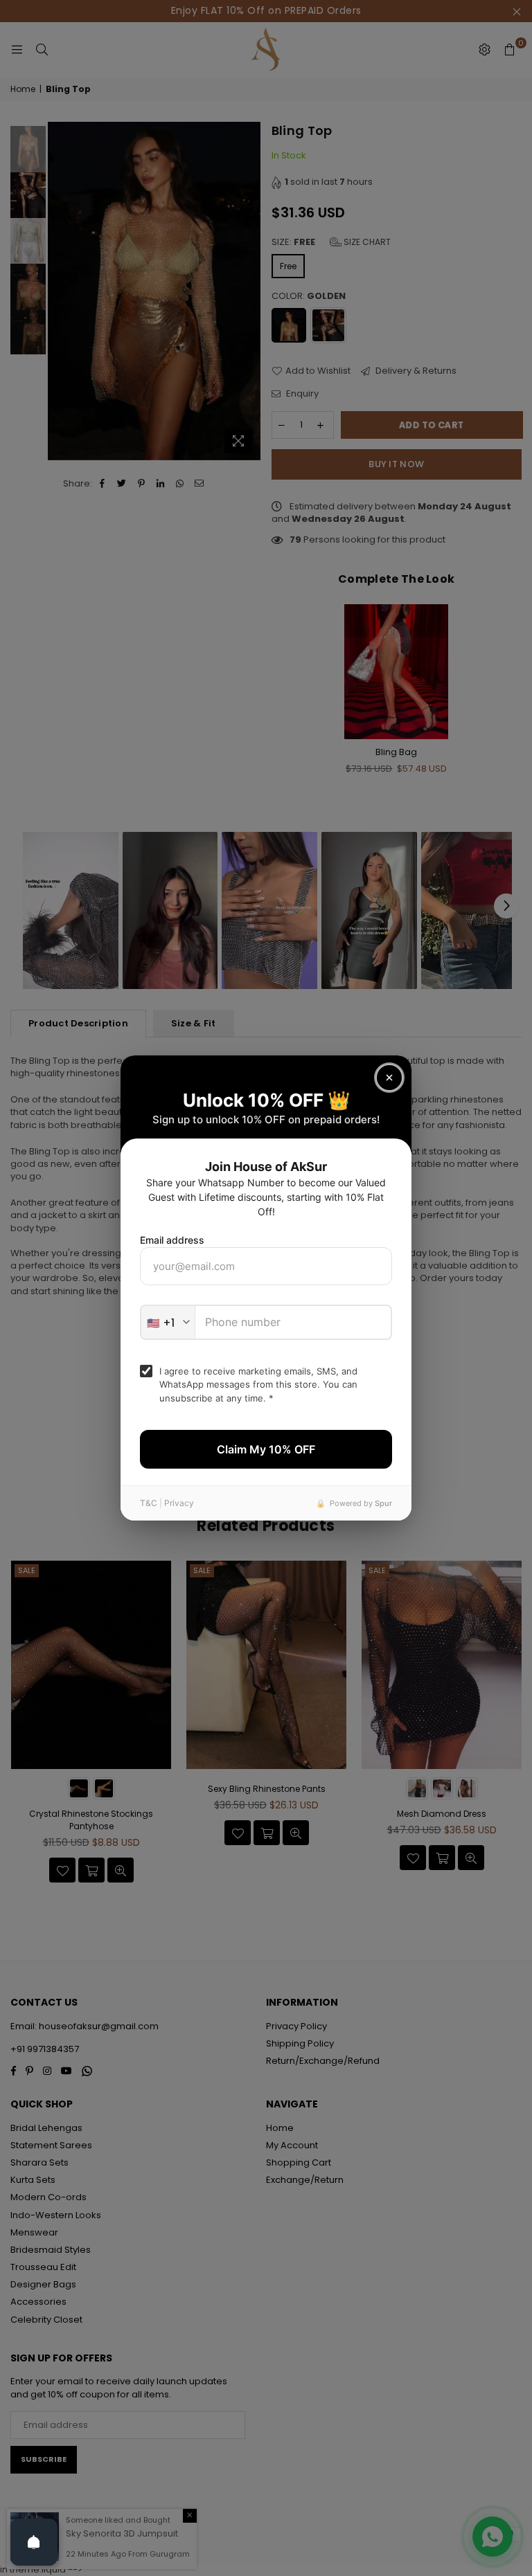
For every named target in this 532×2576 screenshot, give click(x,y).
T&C (149, 1503)
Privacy (179, 1503)
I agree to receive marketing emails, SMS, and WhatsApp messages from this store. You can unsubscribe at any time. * (258, 1385)
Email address (172, 1240)
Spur (383, 1503)
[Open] (34, 2542)
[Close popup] (389, 1078)
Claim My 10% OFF (266, 1449)
